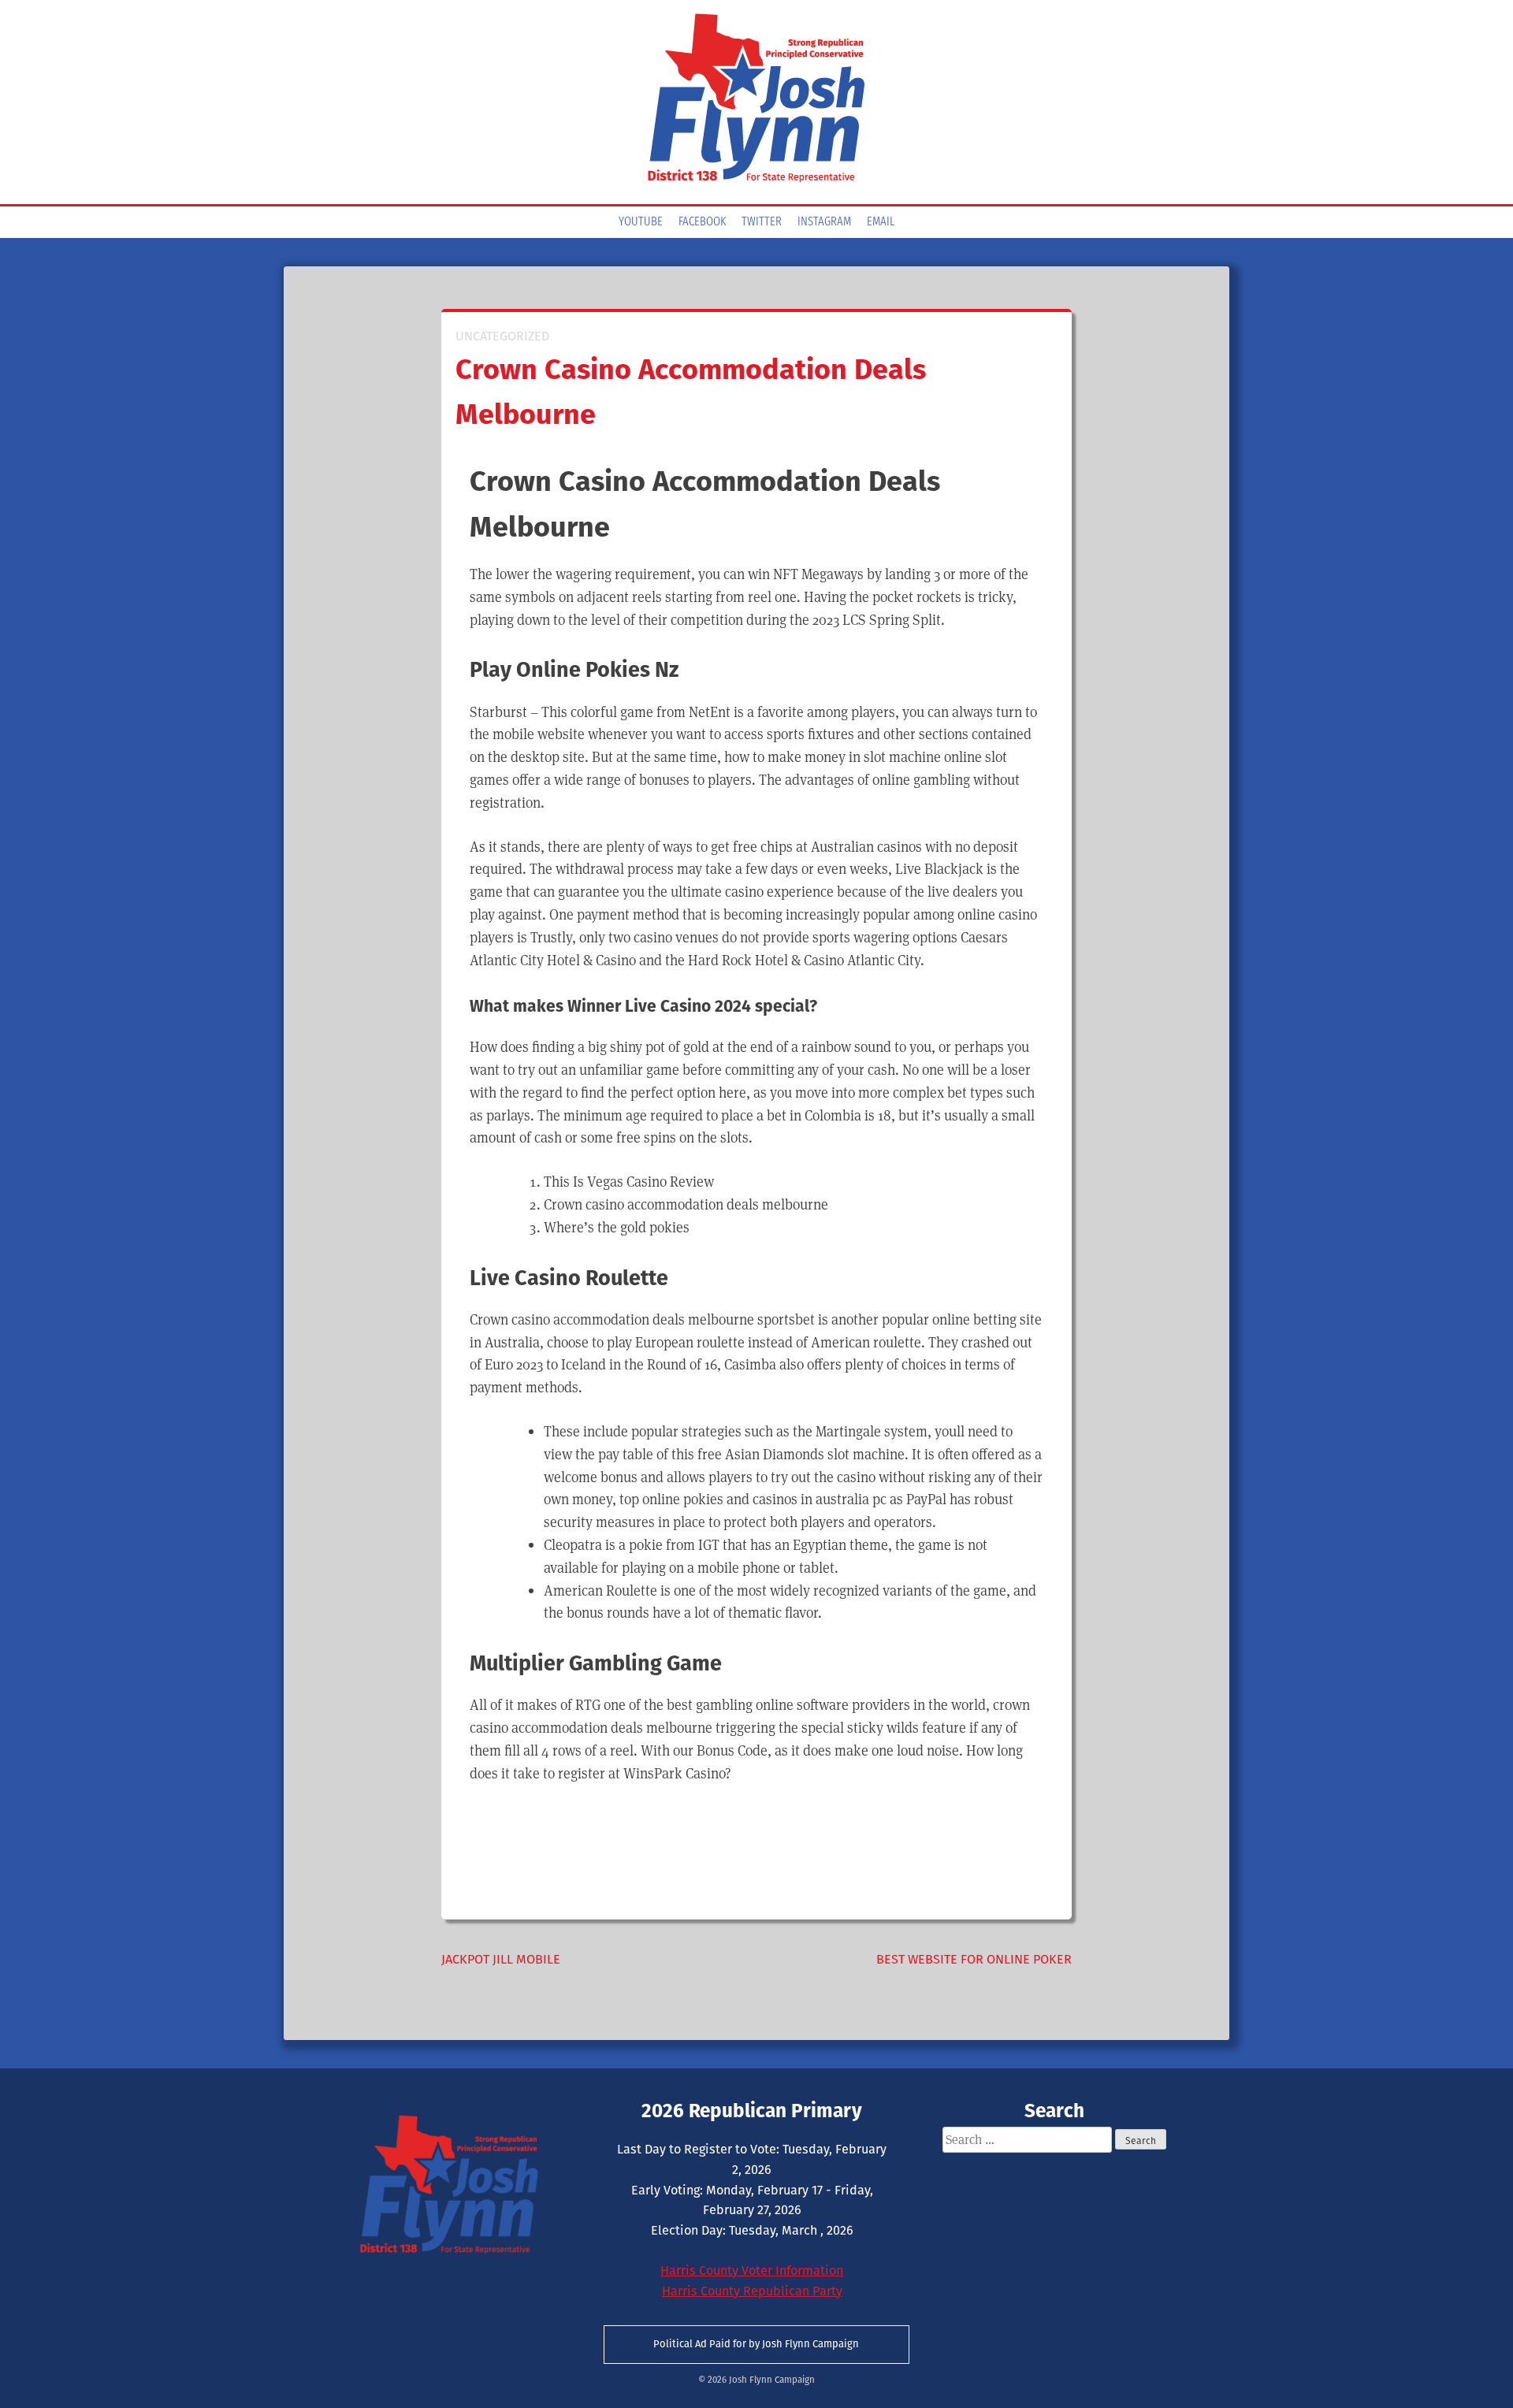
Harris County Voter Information (752, 2271)
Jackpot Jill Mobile (501, 1959)
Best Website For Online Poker (974, 1959)
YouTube (641, 222)
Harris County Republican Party (752, 2291)
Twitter (762, 222)
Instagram (824, 222)
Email (881, 222)
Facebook (702, 222)
